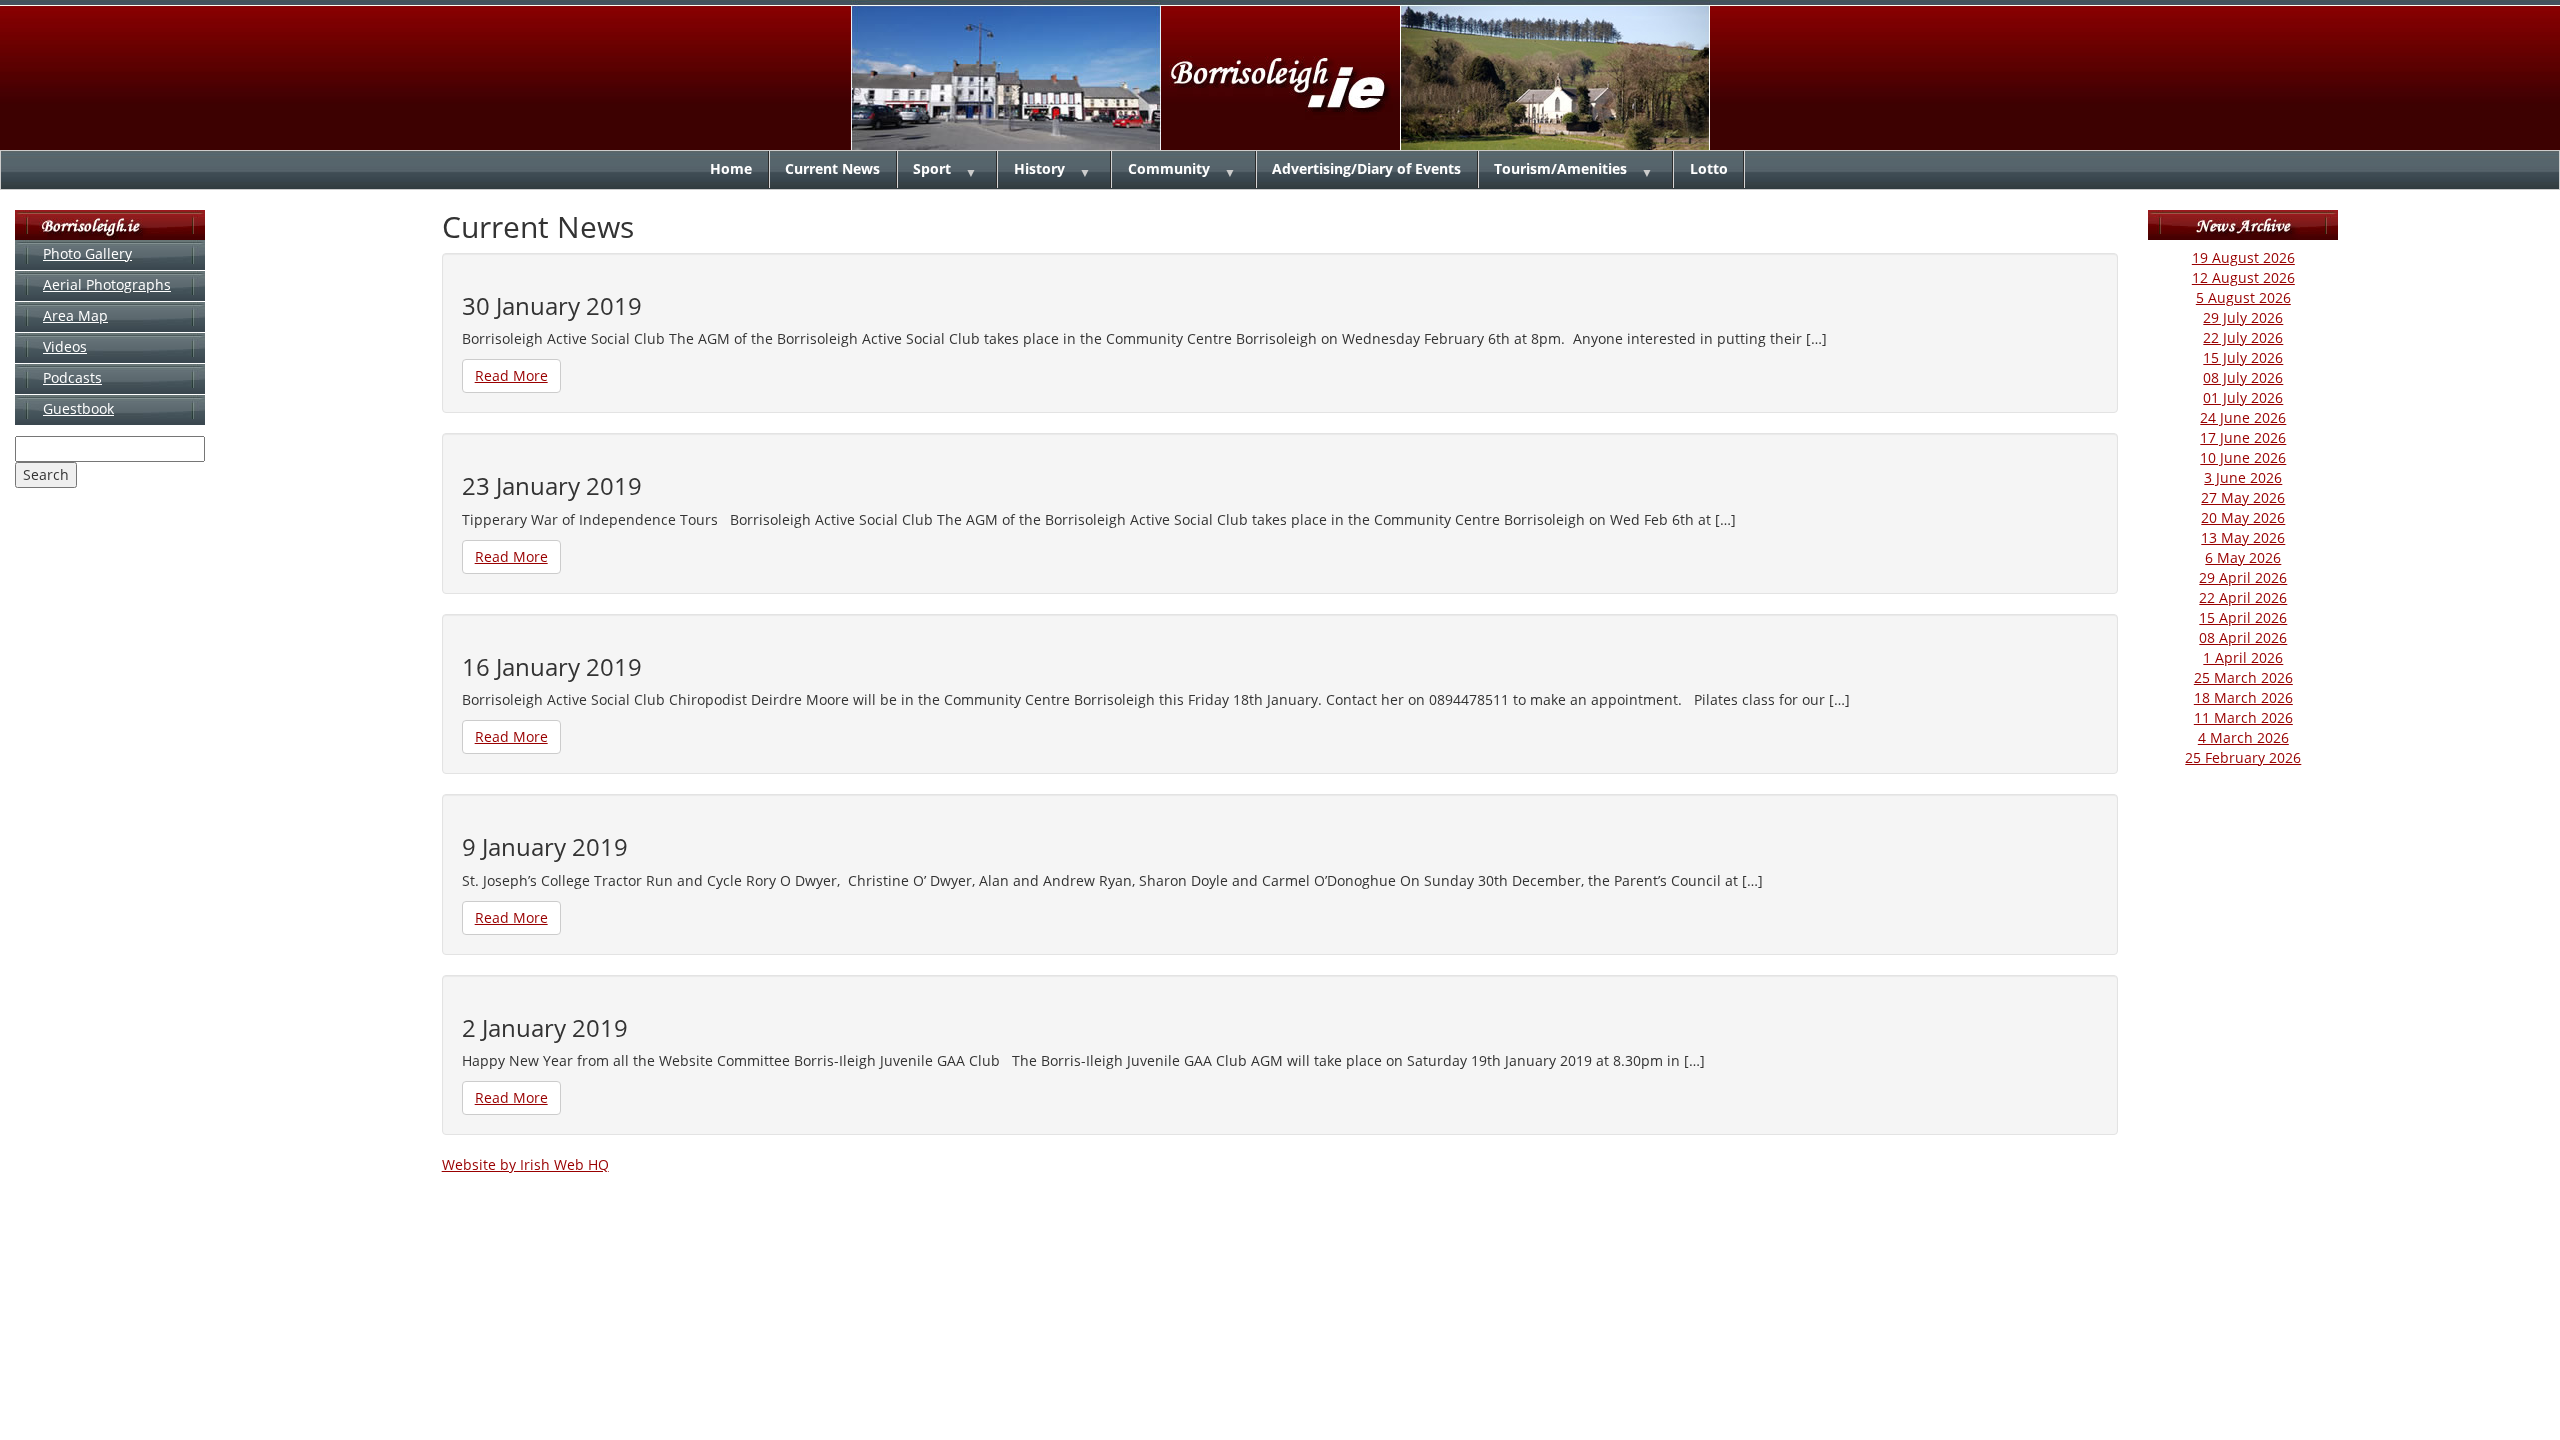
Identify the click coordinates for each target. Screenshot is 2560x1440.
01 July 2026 (2243, 397)
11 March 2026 (2243, 717)
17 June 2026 (2243, 437)
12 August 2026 (2243, 277)
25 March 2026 (2243, 677)
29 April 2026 (2243, 577)
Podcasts (72, 377)
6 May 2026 (2243, 557)
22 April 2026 (2243, 597)
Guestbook (78, 408)
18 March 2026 (2243, 697)
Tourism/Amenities (1560, 168)
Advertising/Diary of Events (1366, 168)
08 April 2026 (2243, 637)
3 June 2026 (2243, 477)
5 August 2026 (2243, 297)
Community (1169, 168)
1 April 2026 (2243, 657)
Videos (65, 346)
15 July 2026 (2243, 357)
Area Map (75, 315)
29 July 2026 (2243, 317)
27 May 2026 (2243, 497)
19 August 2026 (2243, 257)
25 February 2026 (2243, 757)
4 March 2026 (2243, 737)
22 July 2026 (2243, 337)
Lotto (1709, 168)
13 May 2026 (2243, 537)
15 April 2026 (2243, 617)
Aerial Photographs (107, 284)
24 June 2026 (2243, 417)
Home (731, 168)
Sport (932, 168)
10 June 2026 (2243, 457)
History (1039, 168)
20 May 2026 (2243, 517)
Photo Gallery (87, 253)
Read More (511, 375)
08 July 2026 (2243, 377)
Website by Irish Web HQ (525, 1164)
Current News (832, 168)
